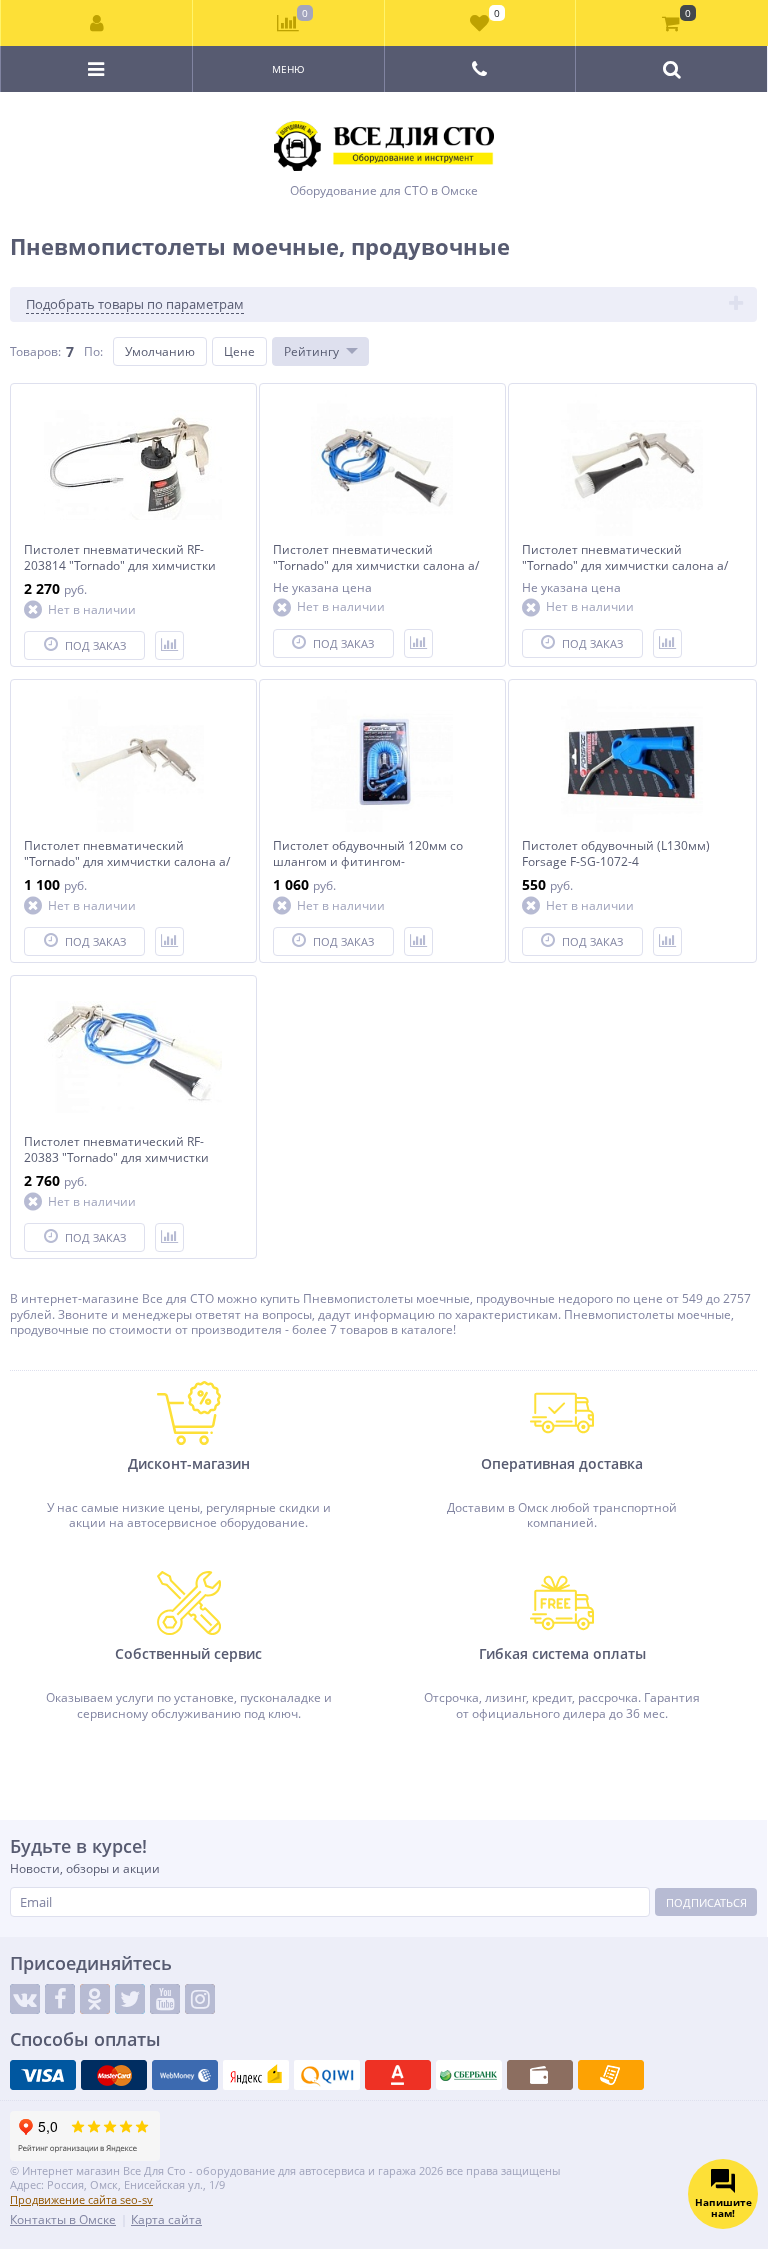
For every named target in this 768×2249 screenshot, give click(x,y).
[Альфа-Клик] (398, 2075)
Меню (288, 69)
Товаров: (35, 351)
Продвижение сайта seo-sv (81, 2199)
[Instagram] (200, 1999)
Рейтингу (311, 351)
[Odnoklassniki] (95, 1999)
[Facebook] (60, 1999)
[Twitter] (130, 1999)
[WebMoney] (185, 2075)
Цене (239, 351)
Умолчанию (160, 351)
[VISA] (43, 2075)
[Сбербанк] (469, 2075)
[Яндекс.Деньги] (256, 2075)
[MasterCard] (114, 2075)
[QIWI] (327, 2075)
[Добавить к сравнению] (169, 645)
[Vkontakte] (25, 1999)
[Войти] (97, 23)
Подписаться (706, 1902)
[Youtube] (165, 1999)
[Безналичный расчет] (611, 2075)
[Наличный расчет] (540, 2075)
